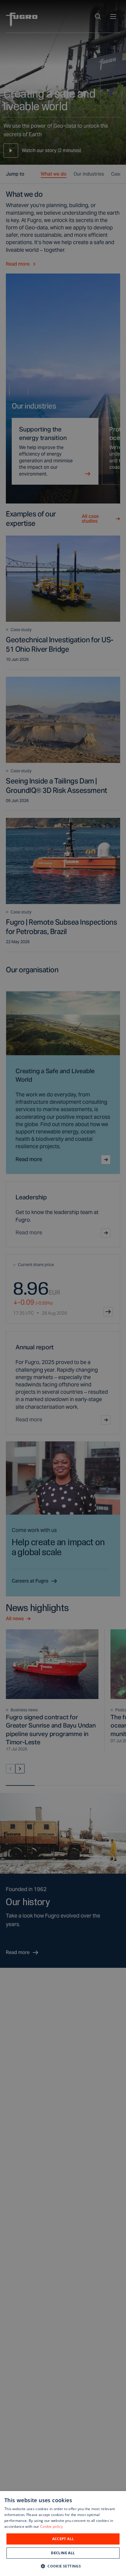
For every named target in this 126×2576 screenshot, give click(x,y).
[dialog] (63, 2534)
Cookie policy (51, 2526)
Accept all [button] (63, 2539)
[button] (63, 2566)
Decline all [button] (63, 2553)
